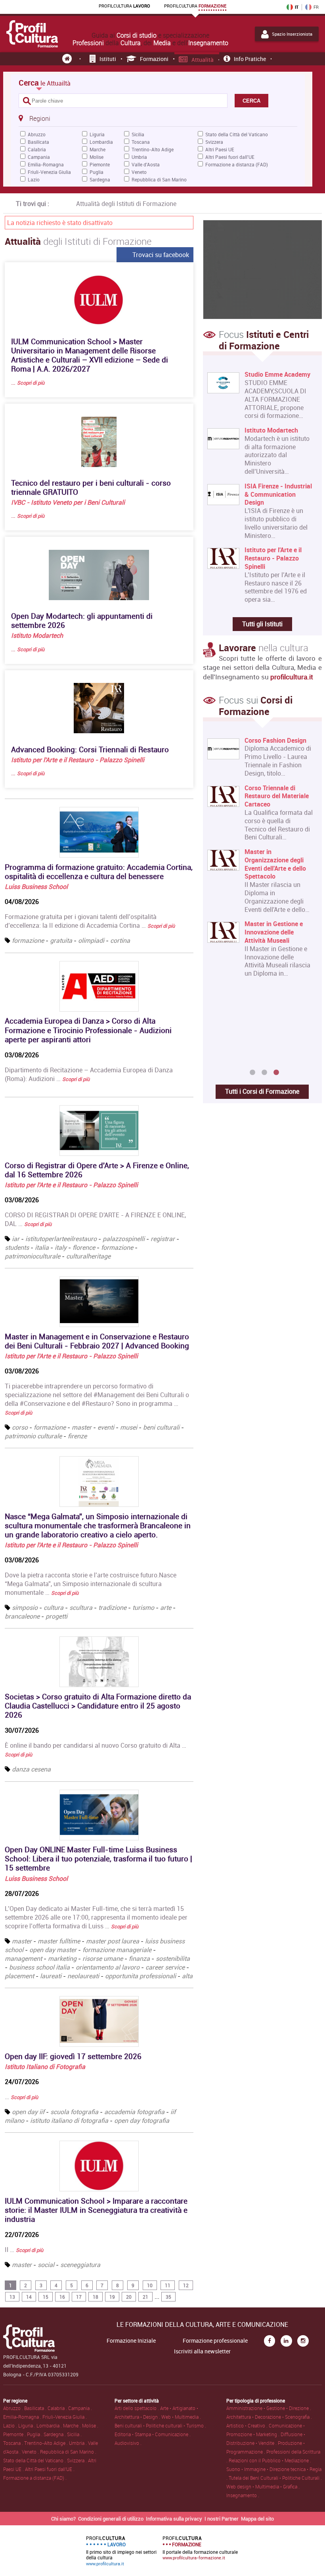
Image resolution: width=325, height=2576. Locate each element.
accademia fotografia (134, 2112)
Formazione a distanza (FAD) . (35, 2478)
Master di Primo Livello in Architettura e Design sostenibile (278, 749)
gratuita (61, 940)
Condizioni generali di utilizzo (111, 2519)
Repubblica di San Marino (159, 179)
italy (61, 1247)
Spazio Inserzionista (292, 34)
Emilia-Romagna (46, 164)
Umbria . (78, 2443)
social (46, 2265)
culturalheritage (88, 1256)
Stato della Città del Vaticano (237, 134)
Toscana (141, 142)
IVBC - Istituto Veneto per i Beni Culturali (68, 502)
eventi (106, 1427)
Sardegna (100, 179)
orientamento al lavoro (108, 1967)
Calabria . (58, 2408)
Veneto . (31, 2452)
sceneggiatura (80, 2265)
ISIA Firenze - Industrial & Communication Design (278, 494)
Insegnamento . (243, 2495)
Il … (24, 2250)
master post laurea (113, 1941)
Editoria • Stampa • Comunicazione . (153, 2434)
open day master (53, 1950)
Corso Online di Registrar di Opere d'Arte (279, 1011)
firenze (77, 1436)
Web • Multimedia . (181, 2417)
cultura (54, 1607)
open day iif (28, 2112)
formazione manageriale (117, 1950)
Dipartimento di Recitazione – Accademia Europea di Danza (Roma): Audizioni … (89, 1074)
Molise (97, 157)
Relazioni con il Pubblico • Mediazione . (270, 2460)
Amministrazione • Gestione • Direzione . (269, 2408)
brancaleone (22, 1616)
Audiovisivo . (128, 2443)
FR (316, 7)
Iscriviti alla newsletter (202, 2351)
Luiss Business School (36, 887)
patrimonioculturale (33, 1256)
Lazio (34, 179)
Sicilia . (74, 2434)
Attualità (203, 60)
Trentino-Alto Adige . (47, 2443)
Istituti (108, 59)
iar (16, 1239)
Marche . (73, 2425)
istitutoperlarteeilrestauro (61, 1239)
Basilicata (38, 142)
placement (19, 1976)
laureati (51, 1976)
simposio (25, 1607)
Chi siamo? (63, 2519)
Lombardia (101, 142)
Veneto (139, 172)
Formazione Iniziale (131, 2341)
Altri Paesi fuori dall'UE (230, 157)
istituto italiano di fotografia (69, 2120)
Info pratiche (250, 59)
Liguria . (27, 2425)
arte (166, 1607)
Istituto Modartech (37, 635)
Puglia (97, 172)
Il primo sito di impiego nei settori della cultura (121, 2551)
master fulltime (59, 1941)
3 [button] (276, 1073)
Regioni (40, 118)
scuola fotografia (74, 2112)
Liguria (97, 134)
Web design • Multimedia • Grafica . (263, 2486)
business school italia (39, 1967)
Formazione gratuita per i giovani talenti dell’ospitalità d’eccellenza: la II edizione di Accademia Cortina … (90, 921)
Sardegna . (55, 2434)
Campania (39, 157)
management (23, 1958)
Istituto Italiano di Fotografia (45, 2067)
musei (129, 1427)
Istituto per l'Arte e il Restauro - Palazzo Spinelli (78, 760)
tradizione (112, 1607)
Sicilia (138, 134)
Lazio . (11, 2425)
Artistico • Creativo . (248, 2425)
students (17, 1247)
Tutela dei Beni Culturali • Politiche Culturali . (275, 2478)
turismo (143, 1607)
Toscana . (14, 2443)
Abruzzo (37, 134)
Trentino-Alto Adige (153, 149)
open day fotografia (142, 2120)
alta (187, 1976)
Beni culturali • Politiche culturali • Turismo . (160, 2425)
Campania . (80, 2408)
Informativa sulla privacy (174, 2519)
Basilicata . (36, 2408)
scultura (81, 1607)
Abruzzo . (14, 2408)
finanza (139, 1958)
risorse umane (103, 1958)
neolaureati (83, 1976)
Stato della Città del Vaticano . (35, 2460)
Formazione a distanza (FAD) (237, 164)
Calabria (37, 149)
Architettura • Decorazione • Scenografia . (269, 2417)
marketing (62, 1958)
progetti (56, 1616)
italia (42, 1247)
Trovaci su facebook (161, 255)
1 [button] (252, 1073)
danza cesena (31, 1769)
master (82, 1427)
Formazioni (154, 59)
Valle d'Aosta (146, 164)
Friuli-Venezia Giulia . (65, 2417)
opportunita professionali (141, 1976)
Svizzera (214, 142)
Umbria (139, 157)
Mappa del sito (257, 2519)
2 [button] (264, 1073)
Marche (97, 149)
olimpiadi (91, 940)
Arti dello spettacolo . (137, 2408)
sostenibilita (173, 1958)
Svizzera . (77, 2460)
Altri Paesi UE (220, 149)
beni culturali (161, 1427)
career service (165, 1967)
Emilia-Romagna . (23, 2417)
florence (84, 1247)
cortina (120, 940)
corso (20, 1427)
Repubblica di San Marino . (68, 2452)
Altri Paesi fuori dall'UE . (50, 2469)
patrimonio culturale (33, 1436)
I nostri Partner (222, 2519)
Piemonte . (15, 2434)
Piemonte (100, 164)
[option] (261, 901)
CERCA (251, 101)
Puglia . (35, 2434)
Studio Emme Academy (277, 375)
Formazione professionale (215, 2341)
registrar (163, 1239)
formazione (28, 940)
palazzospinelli (124, 1239)
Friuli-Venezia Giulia (49, 172)
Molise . (90, 2425)
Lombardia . (50, 2425)
